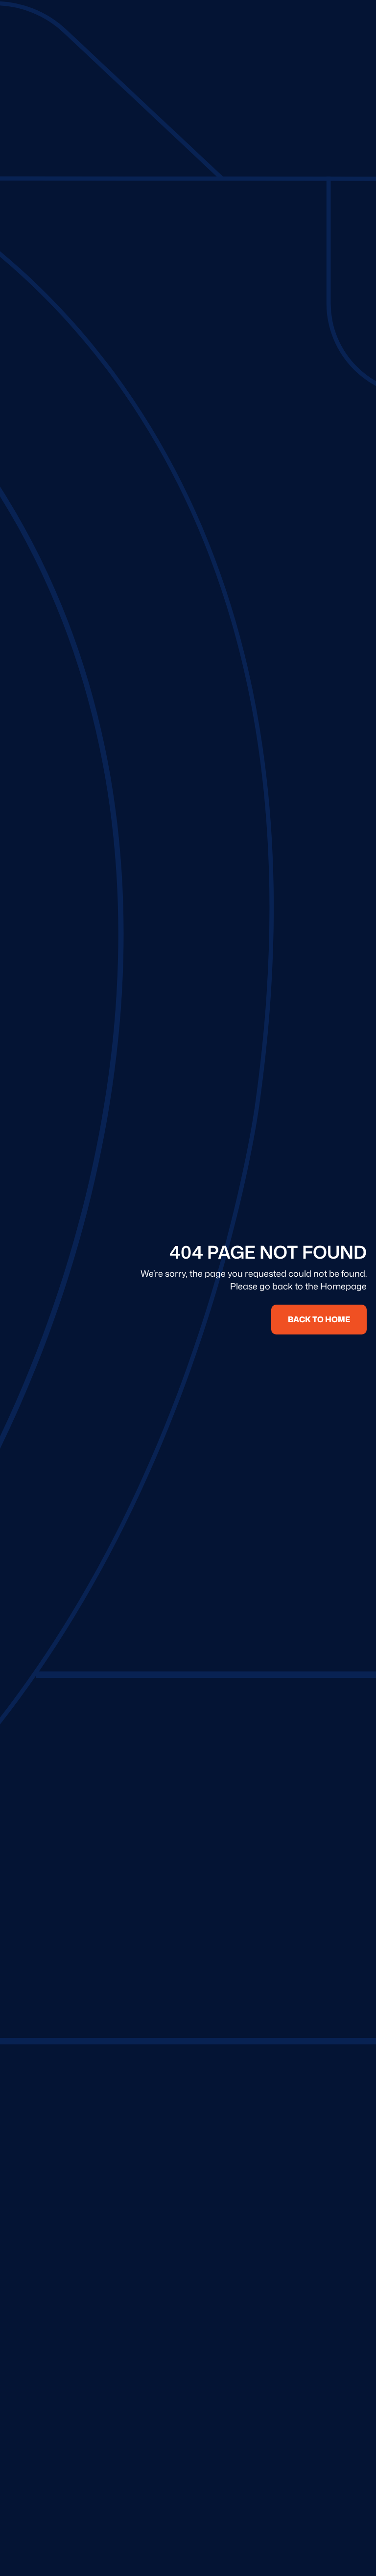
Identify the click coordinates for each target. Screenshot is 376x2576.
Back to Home (319, 1319)
